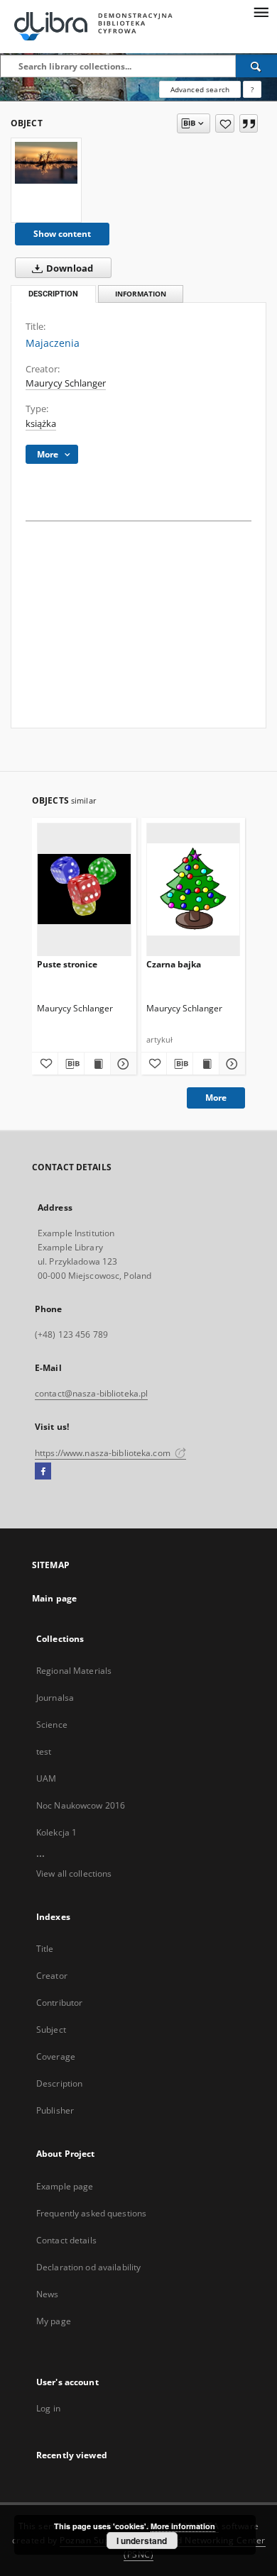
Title (45, 1949)
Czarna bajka (174, 964)
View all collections (74, 1873)
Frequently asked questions (91, 2213)
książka (41, 424)
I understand (142, 2541)
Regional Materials (74, 1671)
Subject (51, 2030)
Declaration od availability (88, 2267)
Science (52, 1725)
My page (54, 2321)
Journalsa (55, 1698)
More (216, 1098)
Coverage (56, 2056)
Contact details (66, 2240)
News (47, 2294)
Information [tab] (141, 294)
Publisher (55, 2110)
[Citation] (249, 123)
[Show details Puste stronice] (121, 1064)
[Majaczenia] (46, 163)
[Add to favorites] (225, 123)
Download (69, 268)
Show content (62, 234)
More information (183, 2526)
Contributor (59, 2003)
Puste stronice (67, 964)
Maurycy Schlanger (66, 383)
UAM (46, 1778)
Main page (54, 1598)
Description (59, 2083)
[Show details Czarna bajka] (230, 1064)
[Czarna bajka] (194, 889)
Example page (65, 2186)
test (44, 1751)
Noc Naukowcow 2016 (81, 1805)
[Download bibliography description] (71, 1064)
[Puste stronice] (84, 889)
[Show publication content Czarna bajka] (206, 1064)
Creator (52, 1976)
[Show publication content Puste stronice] (97, 1064)
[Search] (256, 66)
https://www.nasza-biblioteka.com (104, 1453)
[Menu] (261, 11)
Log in (48, 2408)
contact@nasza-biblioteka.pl (91, 1393)
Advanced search (200, 89)
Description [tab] (53, 294)
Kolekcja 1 (56, 1832)
